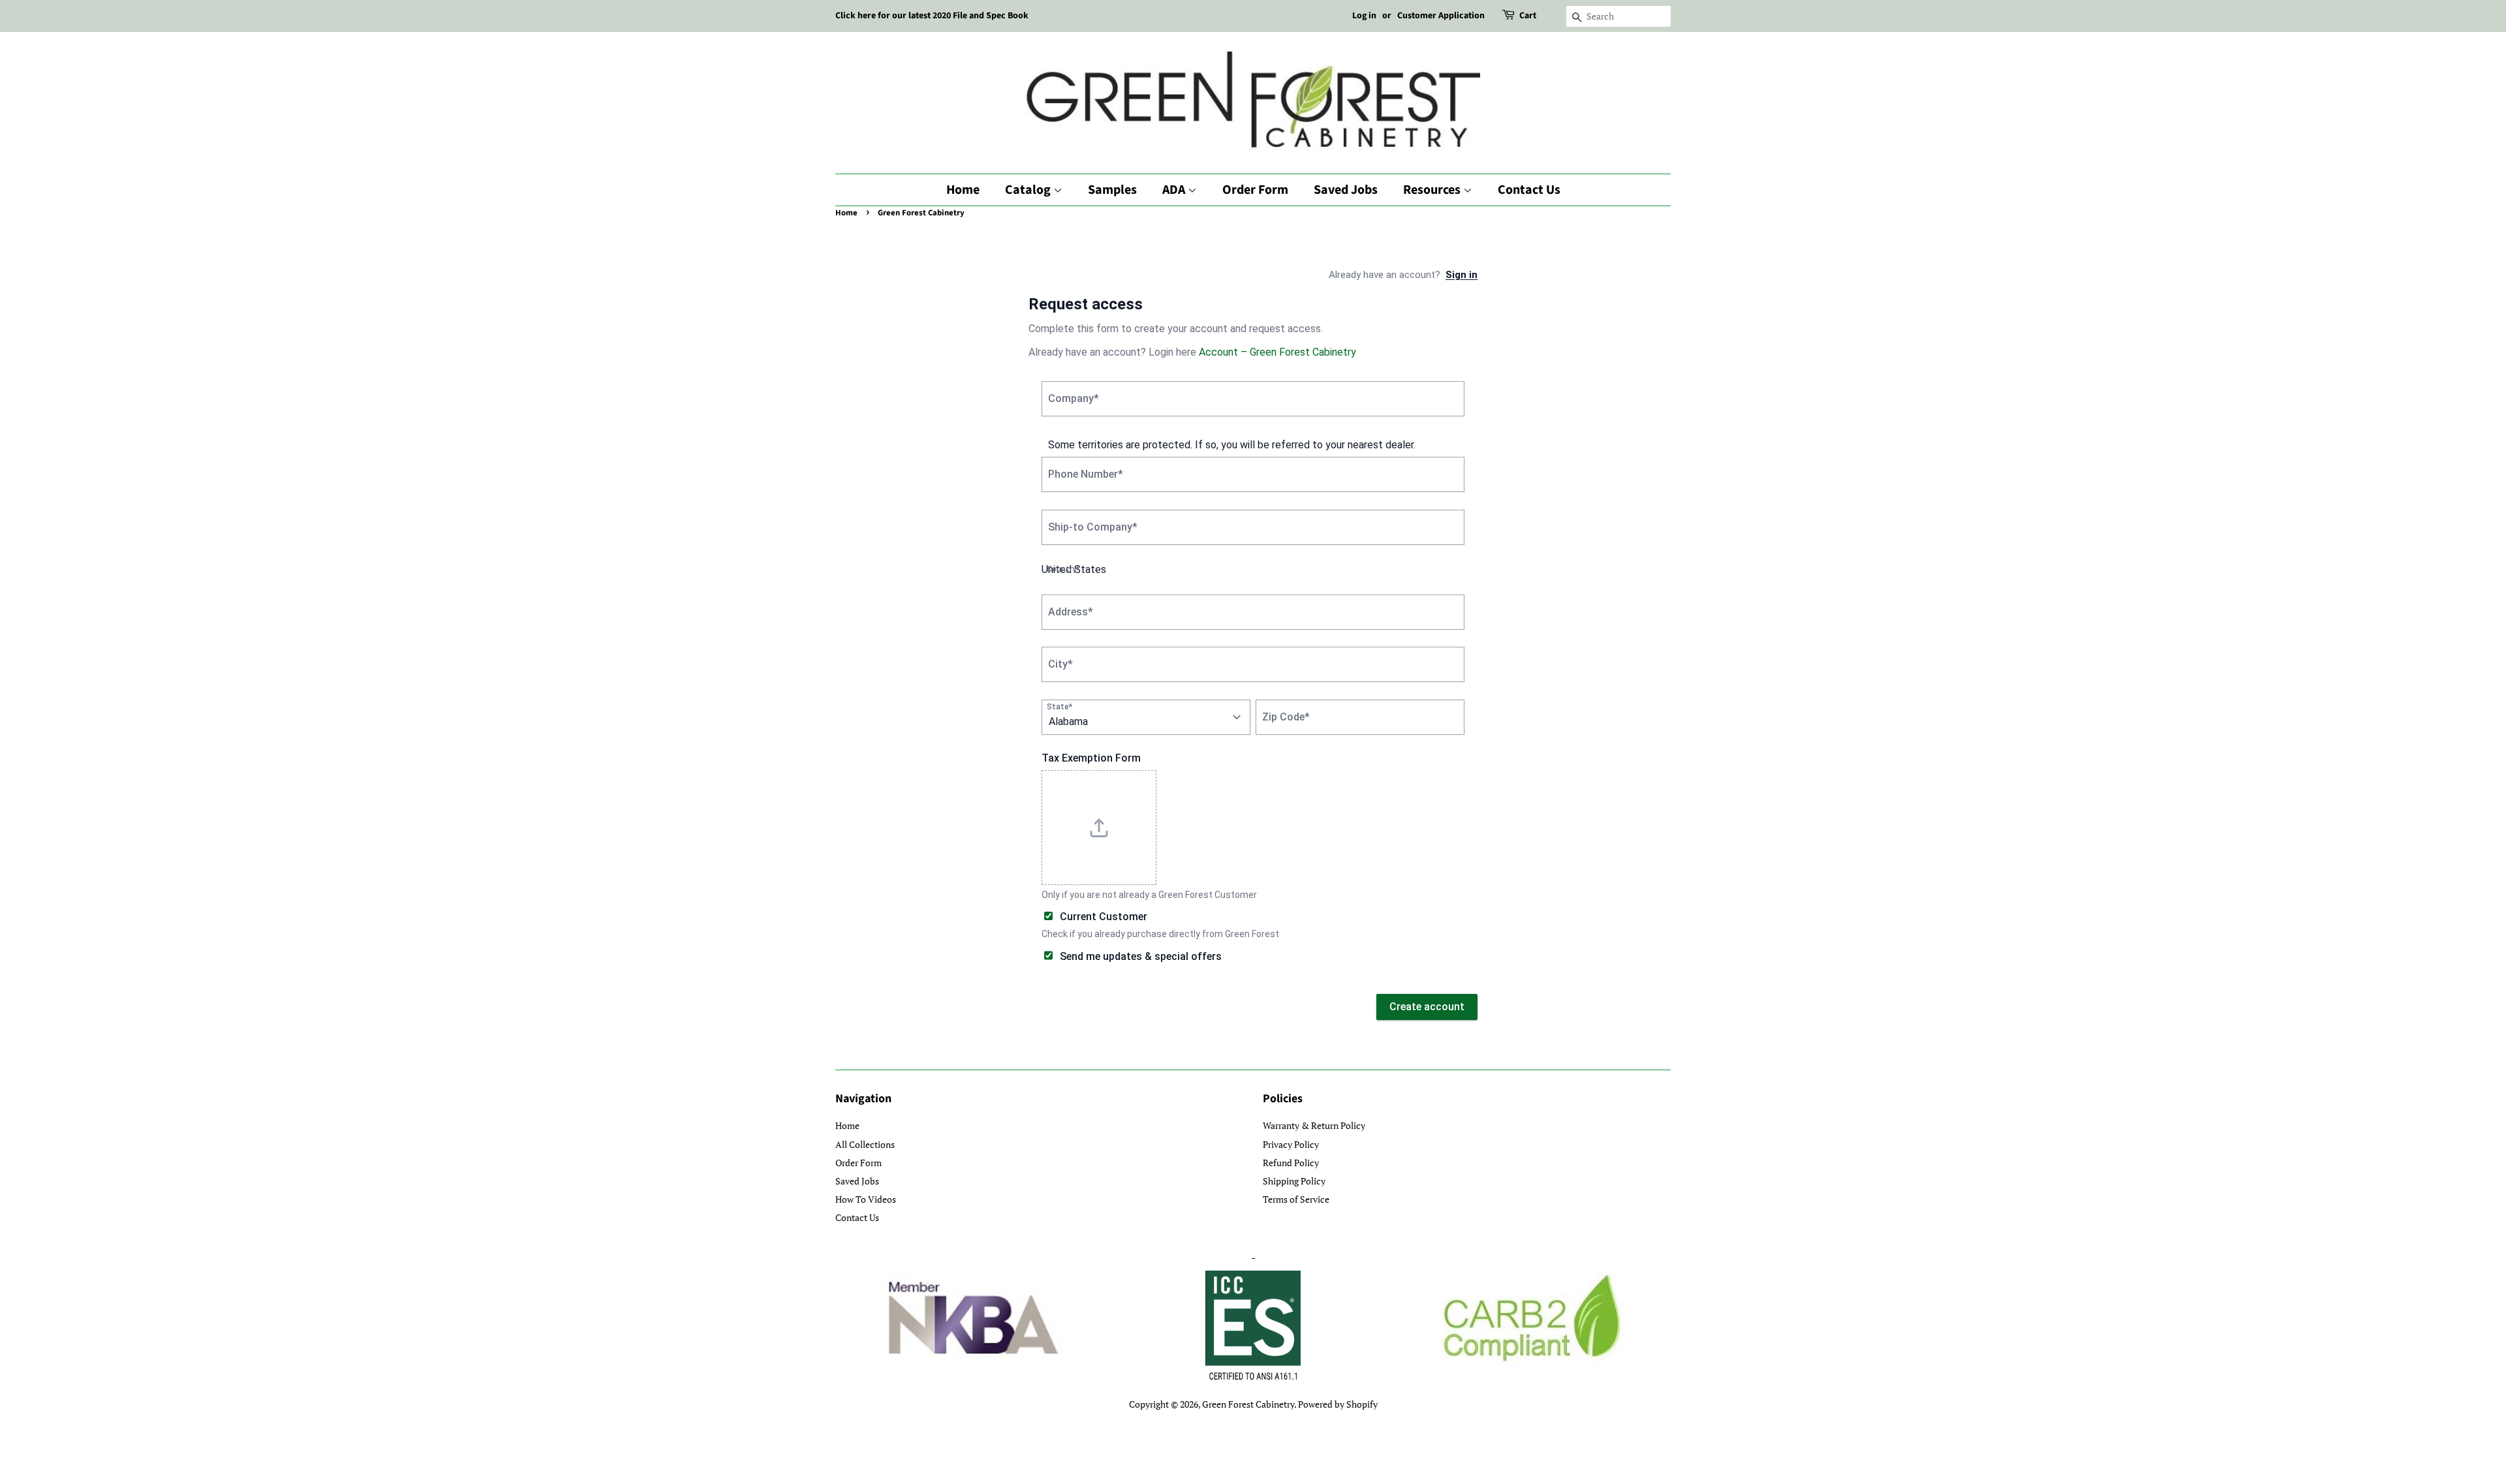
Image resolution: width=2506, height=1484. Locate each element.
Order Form (1255, 190)
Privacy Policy (1291, 1144)
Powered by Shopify (1338, 1404)
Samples (1112, 190)
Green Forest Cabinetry (1248, 1404)
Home (963, 190)
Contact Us (1529, 190)
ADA (1175, 190)
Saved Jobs (1346, 190)
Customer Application (1441, 16)
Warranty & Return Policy (1314, 1125)
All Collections (865, 1144)
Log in (1364, 16)
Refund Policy (1291, 1163)
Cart (1528, 16)
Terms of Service (1296, 1199)
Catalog (1029, 190)
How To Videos (866, 1199)
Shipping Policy (1294, 1181)
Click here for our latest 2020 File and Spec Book (932, 16)
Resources (1433, 190)
